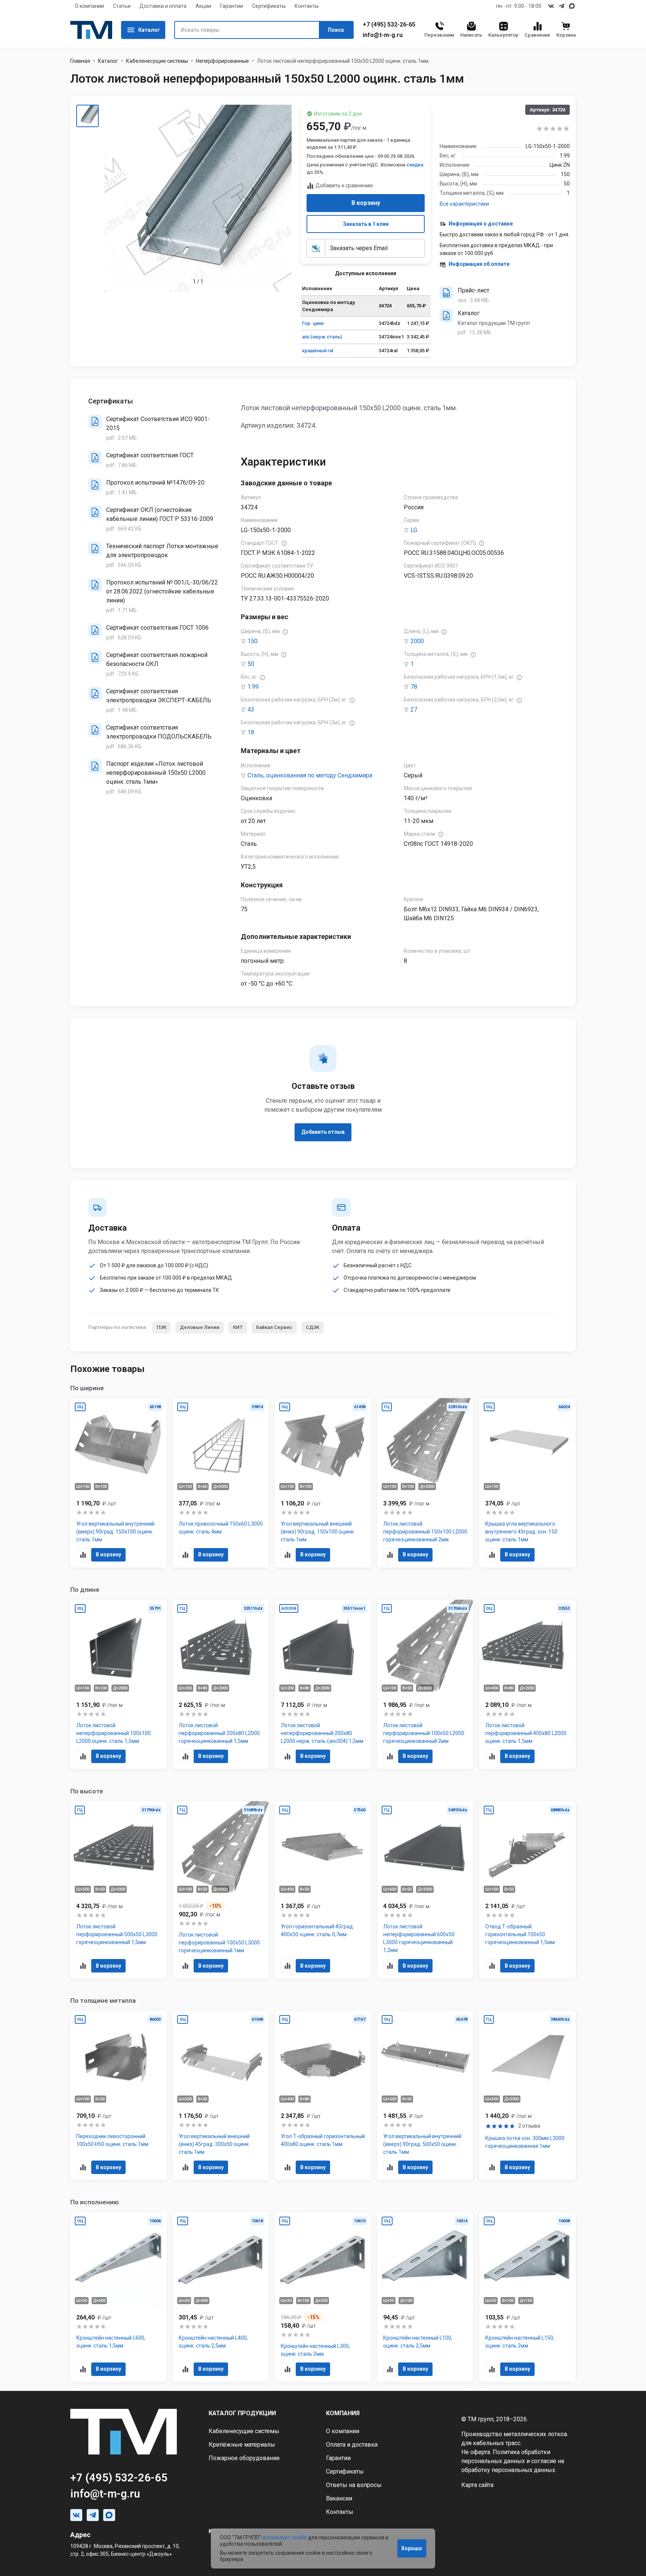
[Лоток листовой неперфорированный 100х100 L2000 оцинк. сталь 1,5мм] (119, 1684)
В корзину (366, 203)
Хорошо (412, 2548)
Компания (343, 2413)
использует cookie (284, 2537)
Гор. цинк (313, 323)
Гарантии (232, 6)
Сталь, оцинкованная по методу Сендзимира (310, 775)
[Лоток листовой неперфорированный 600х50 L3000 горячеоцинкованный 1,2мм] (425, 1890)
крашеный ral (318, 351)
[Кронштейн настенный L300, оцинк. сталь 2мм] (323, 2297)
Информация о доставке (481, 224)
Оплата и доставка (352, 2445)
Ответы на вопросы (354, 2485)
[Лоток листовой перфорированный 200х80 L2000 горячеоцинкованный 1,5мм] (221, 1684)
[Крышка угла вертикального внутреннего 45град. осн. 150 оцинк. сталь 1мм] (527, 1483)
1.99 (253, 687)
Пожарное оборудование (244, 2458)
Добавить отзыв (323, 1132)
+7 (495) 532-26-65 (389, 25)
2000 (417, 641)
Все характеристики (464, 204)
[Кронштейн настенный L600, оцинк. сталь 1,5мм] (119, 2297)
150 (253, 641)
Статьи (122, 6)
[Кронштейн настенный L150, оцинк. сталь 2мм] (527, 2297)
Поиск (336, 30)
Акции (203, 6)
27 (414, 710)
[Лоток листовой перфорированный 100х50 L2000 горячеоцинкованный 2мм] (425, 1684)
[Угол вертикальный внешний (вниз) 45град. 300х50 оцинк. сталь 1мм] (221, 2095)
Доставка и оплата (163, 6)
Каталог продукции (242, 2413)
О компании (89, 6)
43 (251, 710)
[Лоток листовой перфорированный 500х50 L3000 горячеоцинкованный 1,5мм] (119, 1890)
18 (251, 732)
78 (414, 687)
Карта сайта (477, 2485)
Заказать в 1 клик (366, 224)
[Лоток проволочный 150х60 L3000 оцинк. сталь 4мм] (221, 1483)
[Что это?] (284, 543)
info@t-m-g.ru (383, 35)
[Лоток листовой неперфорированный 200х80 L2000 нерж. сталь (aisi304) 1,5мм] (323, 1684)
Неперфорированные (222, 61)
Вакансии (339, 2498)
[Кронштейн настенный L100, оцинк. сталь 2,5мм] (425, 2297)
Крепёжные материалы (242, 2445)
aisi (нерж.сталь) (322, 337)
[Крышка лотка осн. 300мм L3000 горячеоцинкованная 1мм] (527, 2095)
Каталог (149, 30)
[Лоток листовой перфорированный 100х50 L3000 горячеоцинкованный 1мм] (221, 1890)
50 (251, 664)
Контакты (307, 6)
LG (414, 530)
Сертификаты (269, 6)
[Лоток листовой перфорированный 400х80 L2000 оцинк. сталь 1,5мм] (527, 1684)
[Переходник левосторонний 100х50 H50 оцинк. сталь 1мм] (119, 2095)
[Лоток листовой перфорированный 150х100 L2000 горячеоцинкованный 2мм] (425, 1483)
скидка (415, 165)
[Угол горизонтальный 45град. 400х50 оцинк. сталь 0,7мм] (323, 1890)
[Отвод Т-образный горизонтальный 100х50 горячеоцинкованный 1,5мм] (527, 1890)
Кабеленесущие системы (157, 61)
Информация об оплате (479, 264)
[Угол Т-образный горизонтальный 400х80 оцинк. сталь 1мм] (323, 2095)
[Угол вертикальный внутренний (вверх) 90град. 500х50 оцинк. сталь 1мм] (425, 2095)
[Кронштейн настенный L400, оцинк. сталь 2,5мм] (221, 2297)
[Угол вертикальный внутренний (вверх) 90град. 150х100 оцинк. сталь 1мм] (119, 1483)
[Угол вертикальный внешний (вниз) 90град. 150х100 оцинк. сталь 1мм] (323, 1483)
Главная (80, 61)
